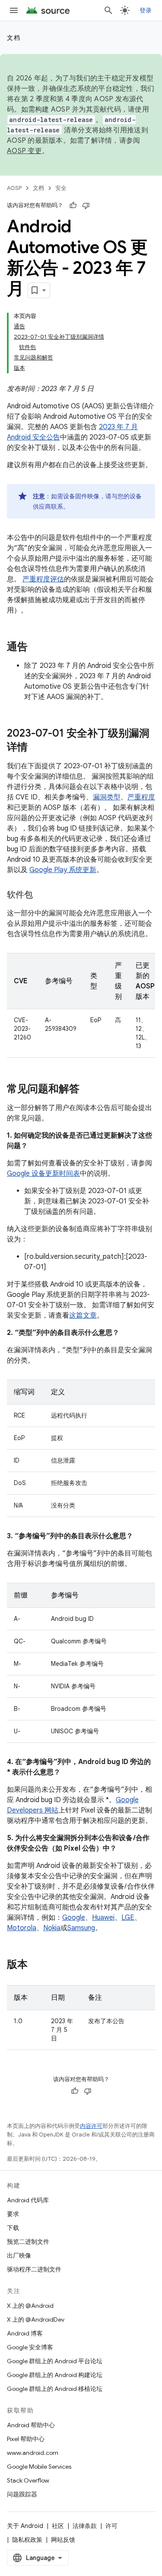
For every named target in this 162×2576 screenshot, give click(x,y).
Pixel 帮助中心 (26, 2439)
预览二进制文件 (28, 2242)
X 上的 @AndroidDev (36, 2319)
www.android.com (33, 2453)
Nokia (52, 1928)
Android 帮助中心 (31, 2425)
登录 (146, 10)
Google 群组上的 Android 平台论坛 (55, 2361)
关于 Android (25, 2526)
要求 (13, 2214)
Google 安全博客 (30, 2347)
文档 (14, 38)
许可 (111, 2526)
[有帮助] (73, 205)
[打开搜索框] (108, 10)
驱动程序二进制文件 (34, 2269)
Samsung (81, 1928)
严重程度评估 (43, 579)
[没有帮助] (86, 205)
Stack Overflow (28, 2480)
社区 (58, 2526)
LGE (128, 1918)
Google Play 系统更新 (63, 870)
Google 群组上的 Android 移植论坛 (55, 2389)
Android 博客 (25, 2333)
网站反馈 (63, 2540)
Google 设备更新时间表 (43, 1174)
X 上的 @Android (30, 2306)
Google (74, 1918)
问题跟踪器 (22, 2494)
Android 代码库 (28, 2200)
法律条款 (85, 2526)
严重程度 (141, 797)
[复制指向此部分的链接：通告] (36, 648)
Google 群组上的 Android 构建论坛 (55, 2375)
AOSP (14, 188)
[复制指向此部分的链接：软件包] (41, 895)
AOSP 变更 (24, 151)
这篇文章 (83, 1315)
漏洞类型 (107, 797)
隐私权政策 (27, 2540)
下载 (13, 2228)
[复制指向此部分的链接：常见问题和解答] (88, 1090)
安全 (61, 188)
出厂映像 (19, 2255)
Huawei (103, 1918)
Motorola (22, 1928)
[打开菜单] (14, 10)
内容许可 (91, 2126)
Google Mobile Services (39, 2467)
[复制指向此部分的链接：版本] (36, 1965)
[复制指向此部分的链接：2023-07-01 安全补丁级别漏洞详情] (36, 748)
